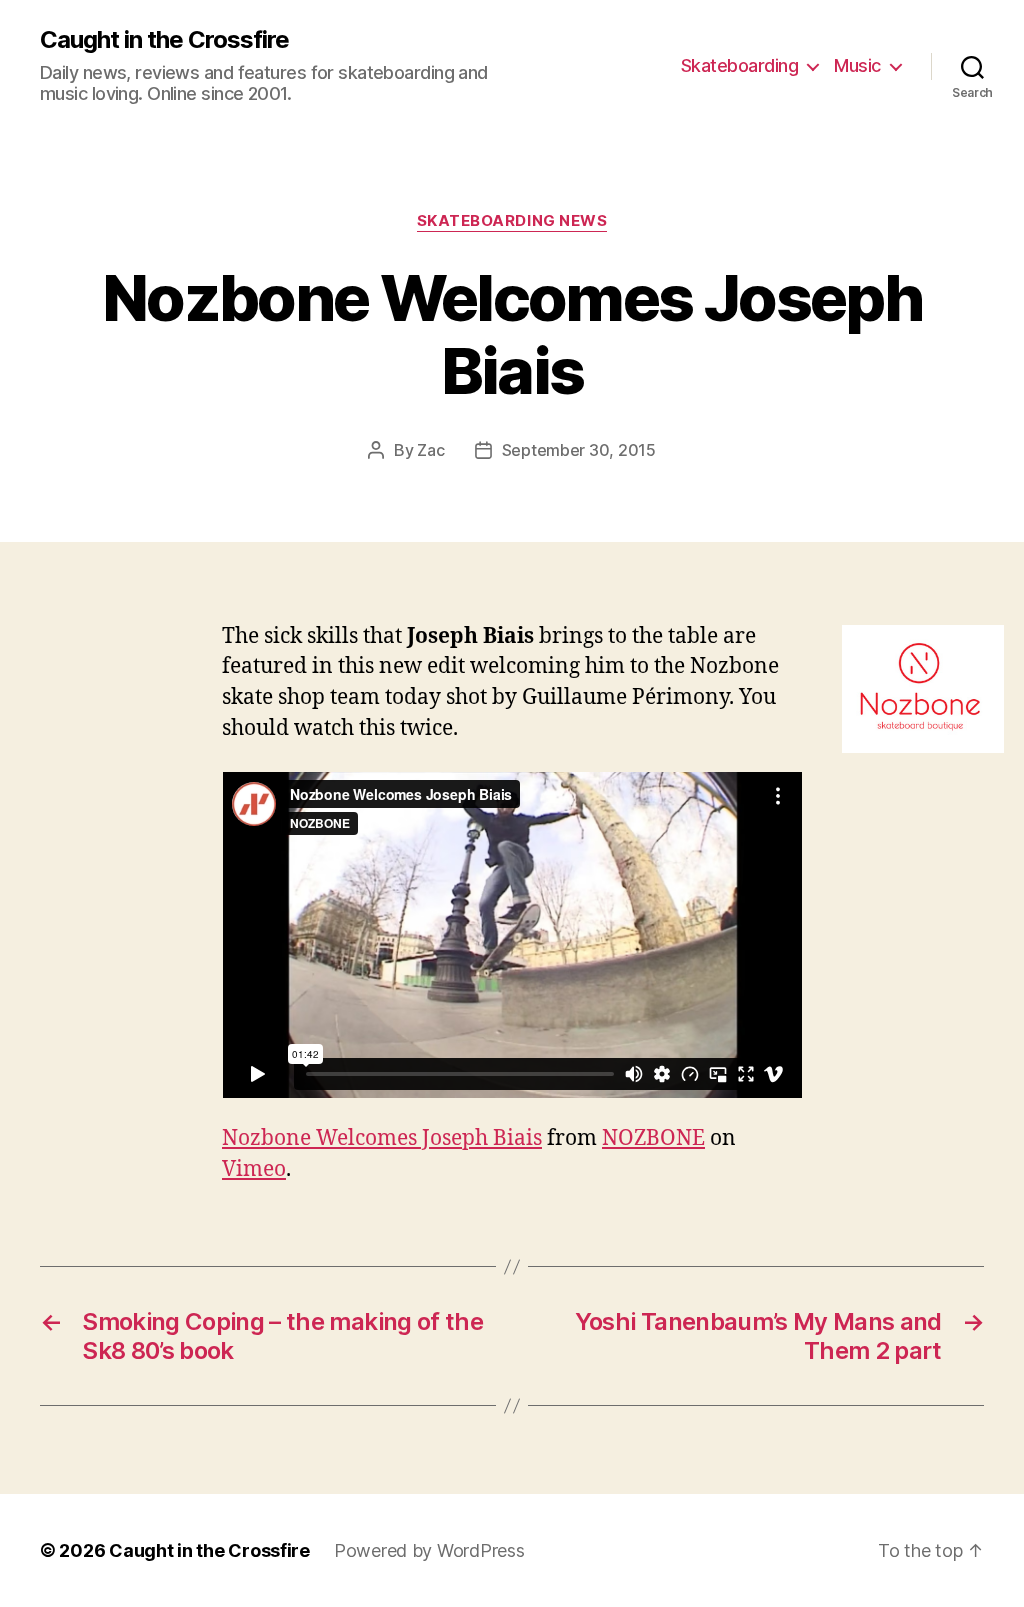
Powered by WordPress (429, 1550)
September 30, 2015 (579, 450)
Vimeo (254, 1169)
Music (857, 65)
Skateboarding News (512, 221)
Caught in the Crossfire (164, 40)
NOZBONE (653, 1138)
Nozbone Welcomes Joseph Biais (382, 1138)
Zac (430, 450)
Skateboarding (740, 65)
